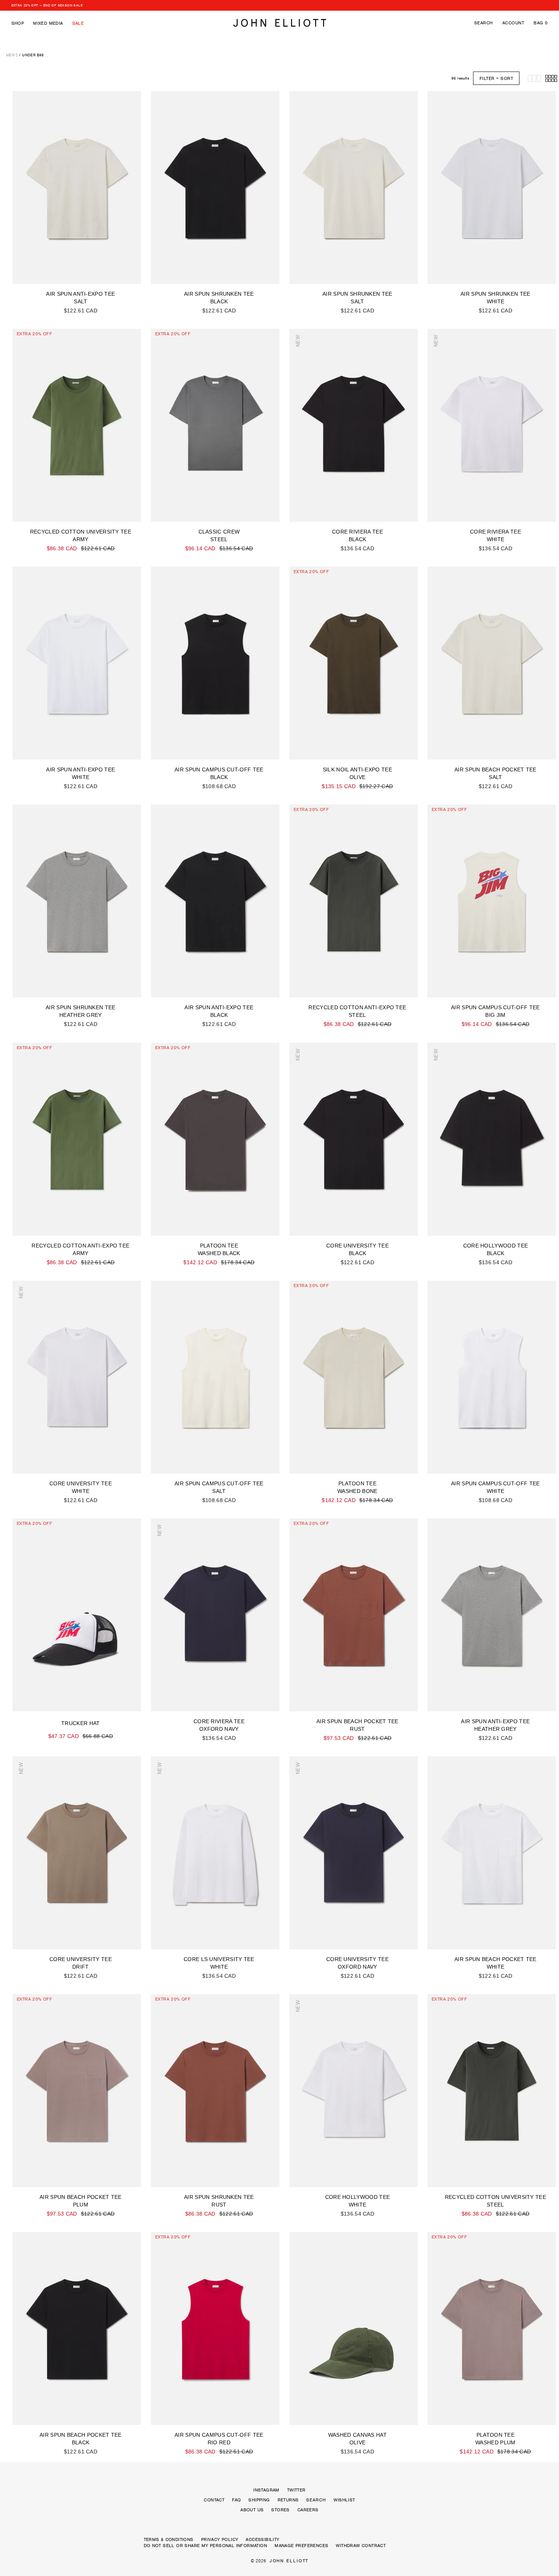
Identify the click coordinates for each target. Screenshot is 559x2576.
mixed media (48, 23)
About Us (252, 2510)
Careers (308, 2510)
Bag (541, 23)
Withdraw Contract (361, 2546)
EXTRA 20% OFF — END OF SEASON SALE (47, 5)
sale (78, 23)
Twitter (296, 2490)
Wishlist (344, 2500)
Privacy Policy (220, 2539)
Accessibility (262, 2539)
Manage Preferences (301, 2546)
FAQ (236, 2500)
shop (18, 23)
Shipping (259, 2500)
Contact (214, 2500)
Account (513, 23)
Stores (280, 2510)
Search (484, 23)
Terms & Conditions (169, 2539)
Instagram (266, 2490)
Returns (288, 2500)
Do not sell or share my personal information (206, 2546)
